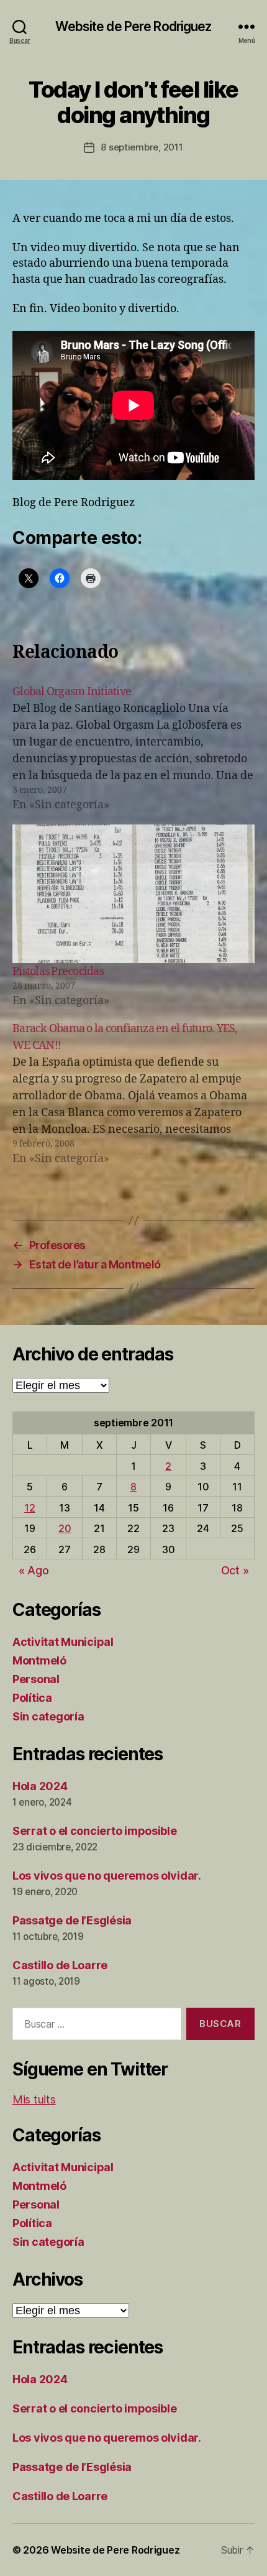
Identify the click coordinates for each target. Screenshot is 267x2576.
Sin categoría (48, 1716)
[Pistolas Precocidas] (133, 894)
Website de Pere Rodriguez (133, 26)
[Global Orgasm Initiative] (133, 748)
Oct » (235, 1570)
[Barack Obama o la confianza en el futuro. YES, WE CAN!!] (133, 1094)
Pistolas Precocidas (58, 972)
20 (65, 1528)
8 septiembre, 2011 (142, 147)
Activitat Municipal (63, 1642)
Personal (36, 1679)
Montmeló (39, 1660)
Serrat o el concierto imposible (95, 1831)
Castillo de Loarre (60, 1965)
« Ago (34, 1570)
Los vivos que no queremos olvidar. (107, 1876)
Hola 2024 (40, 1786)
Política (32, 1698)
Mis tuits (34, 2099)
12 (29, 1508)
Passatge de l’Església (72, 1920)
